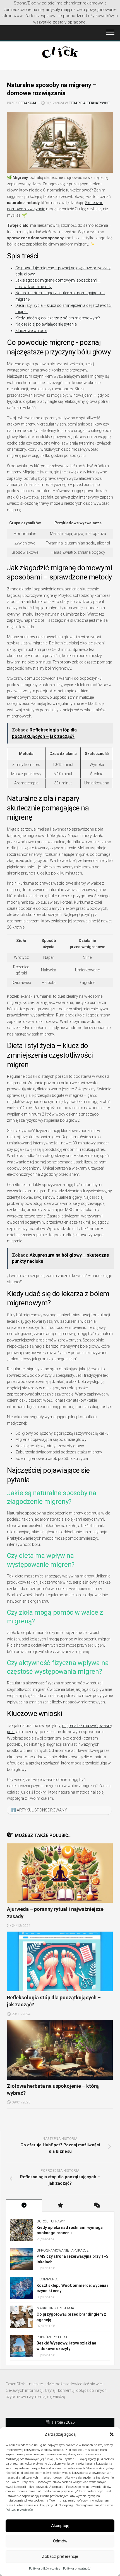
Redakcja (27, 103)
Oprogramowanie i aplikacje (63, 2250)
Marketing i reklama (55, 2308)
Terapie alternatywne (89, 103)
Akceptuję (60, 2526)
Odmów (60, 2541)
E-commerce (48, 2279)
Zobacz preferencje (60, 2556)
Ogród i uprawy (51, 2221)
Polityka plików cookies (45, 2569)
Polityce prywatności (20, 2510)
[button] (112, 2434)
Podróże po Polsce (53, 2337)
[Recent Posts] (24, 2206)
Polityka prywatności (77, 2569)
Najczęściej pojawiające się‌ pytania (46, 324)
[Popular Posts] (60, 2206)
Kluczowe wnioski (31, 331)
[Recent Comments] (96, 2206)
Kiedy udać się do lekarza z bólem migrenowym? (58, 318)
